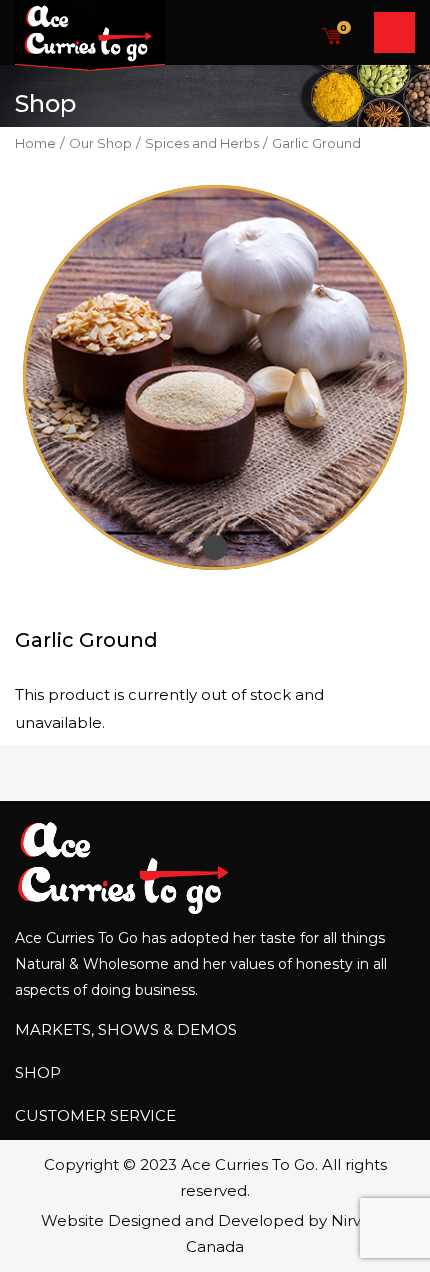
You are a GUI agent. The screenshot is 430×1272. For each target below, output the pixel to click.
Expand (214, 547)
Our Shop (100, 143)
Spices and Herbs (202, 143)
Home (35, 143)
